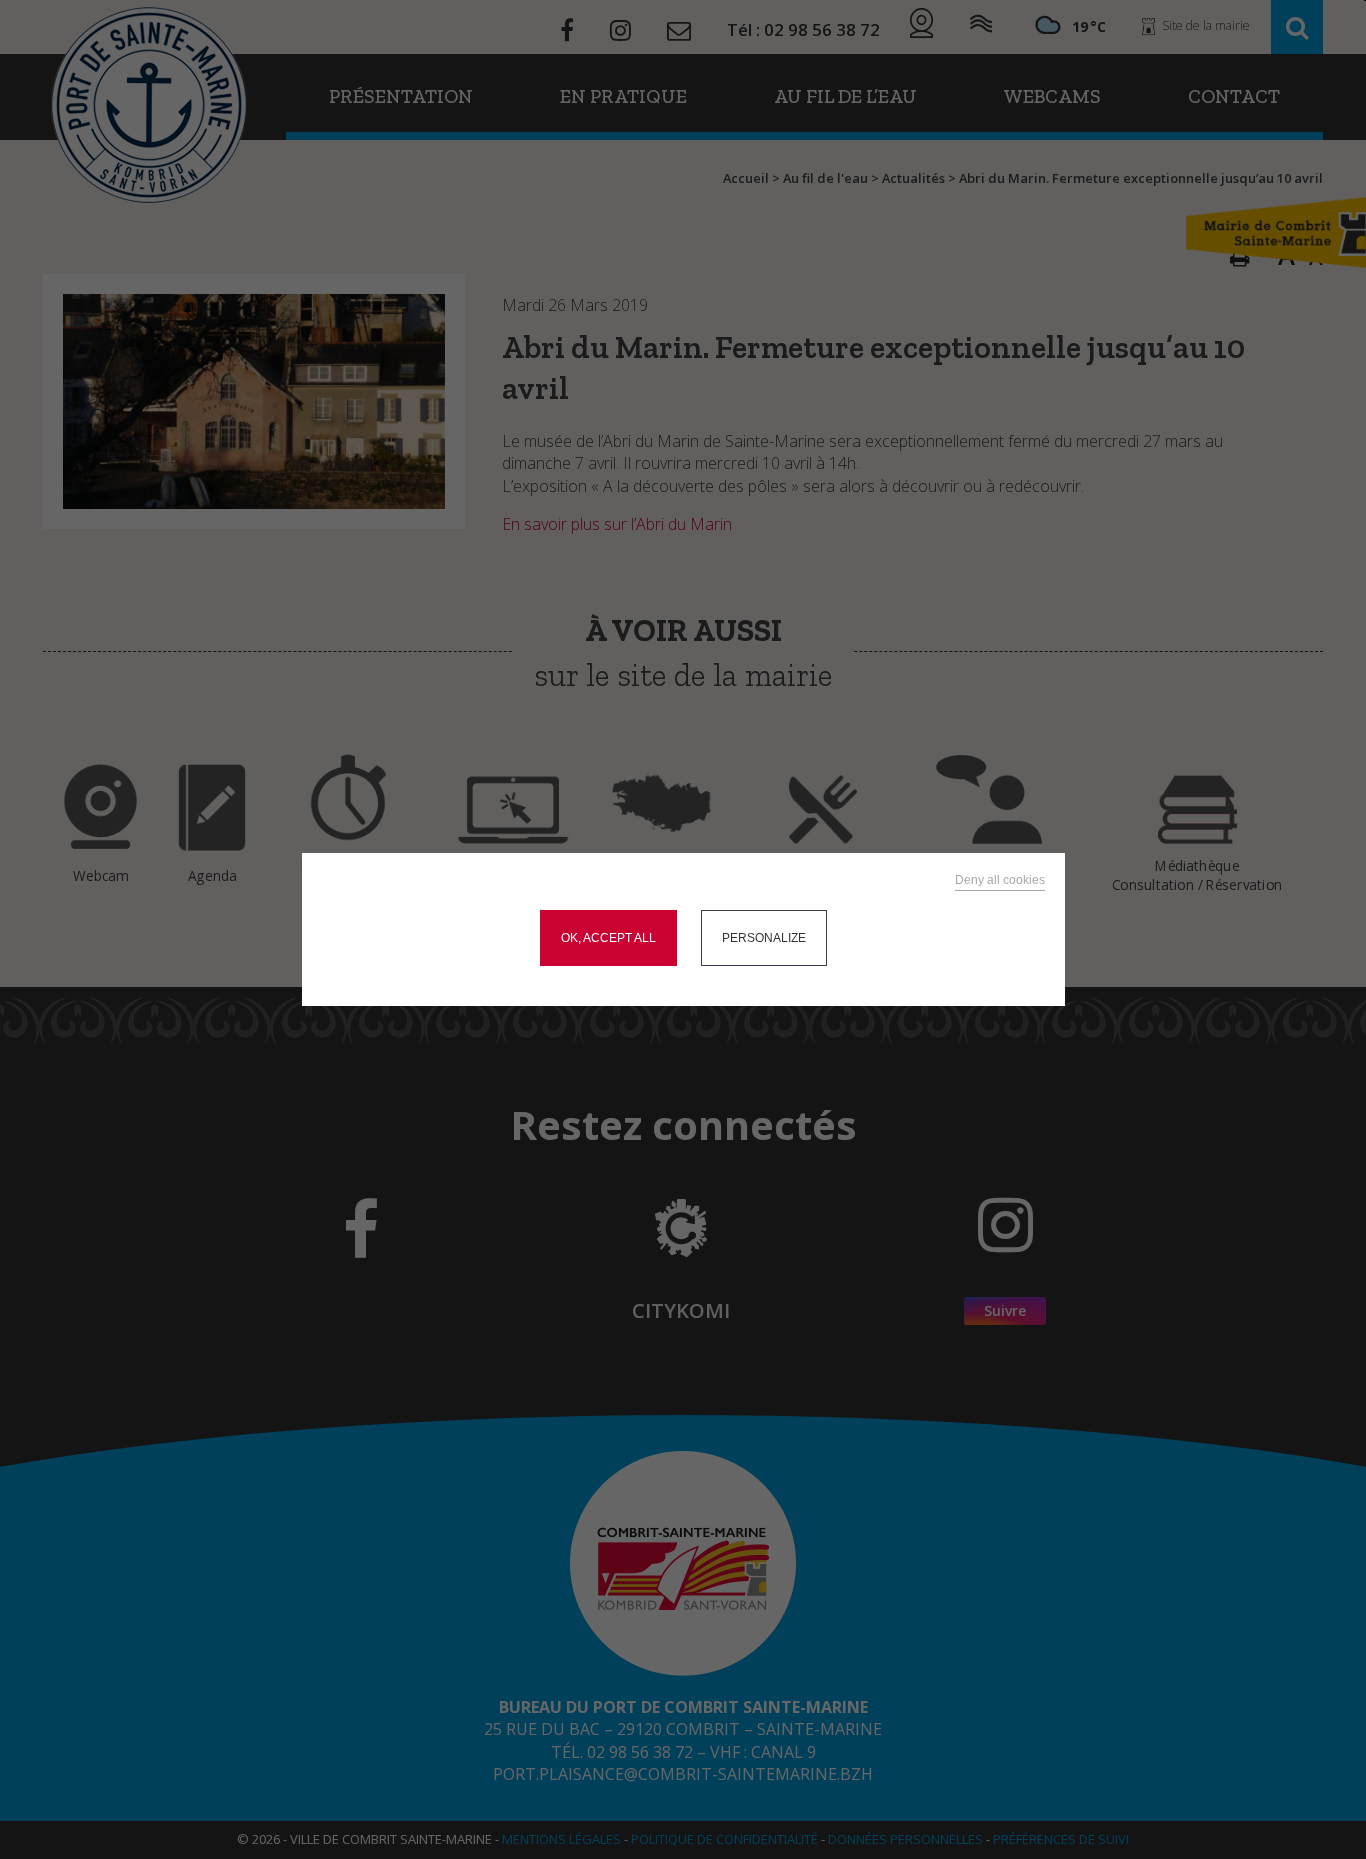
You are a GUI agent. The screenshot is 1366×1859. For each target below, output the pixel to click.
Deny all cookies (1000, 880)
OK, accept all (608, 938)
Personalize (764, 938)
